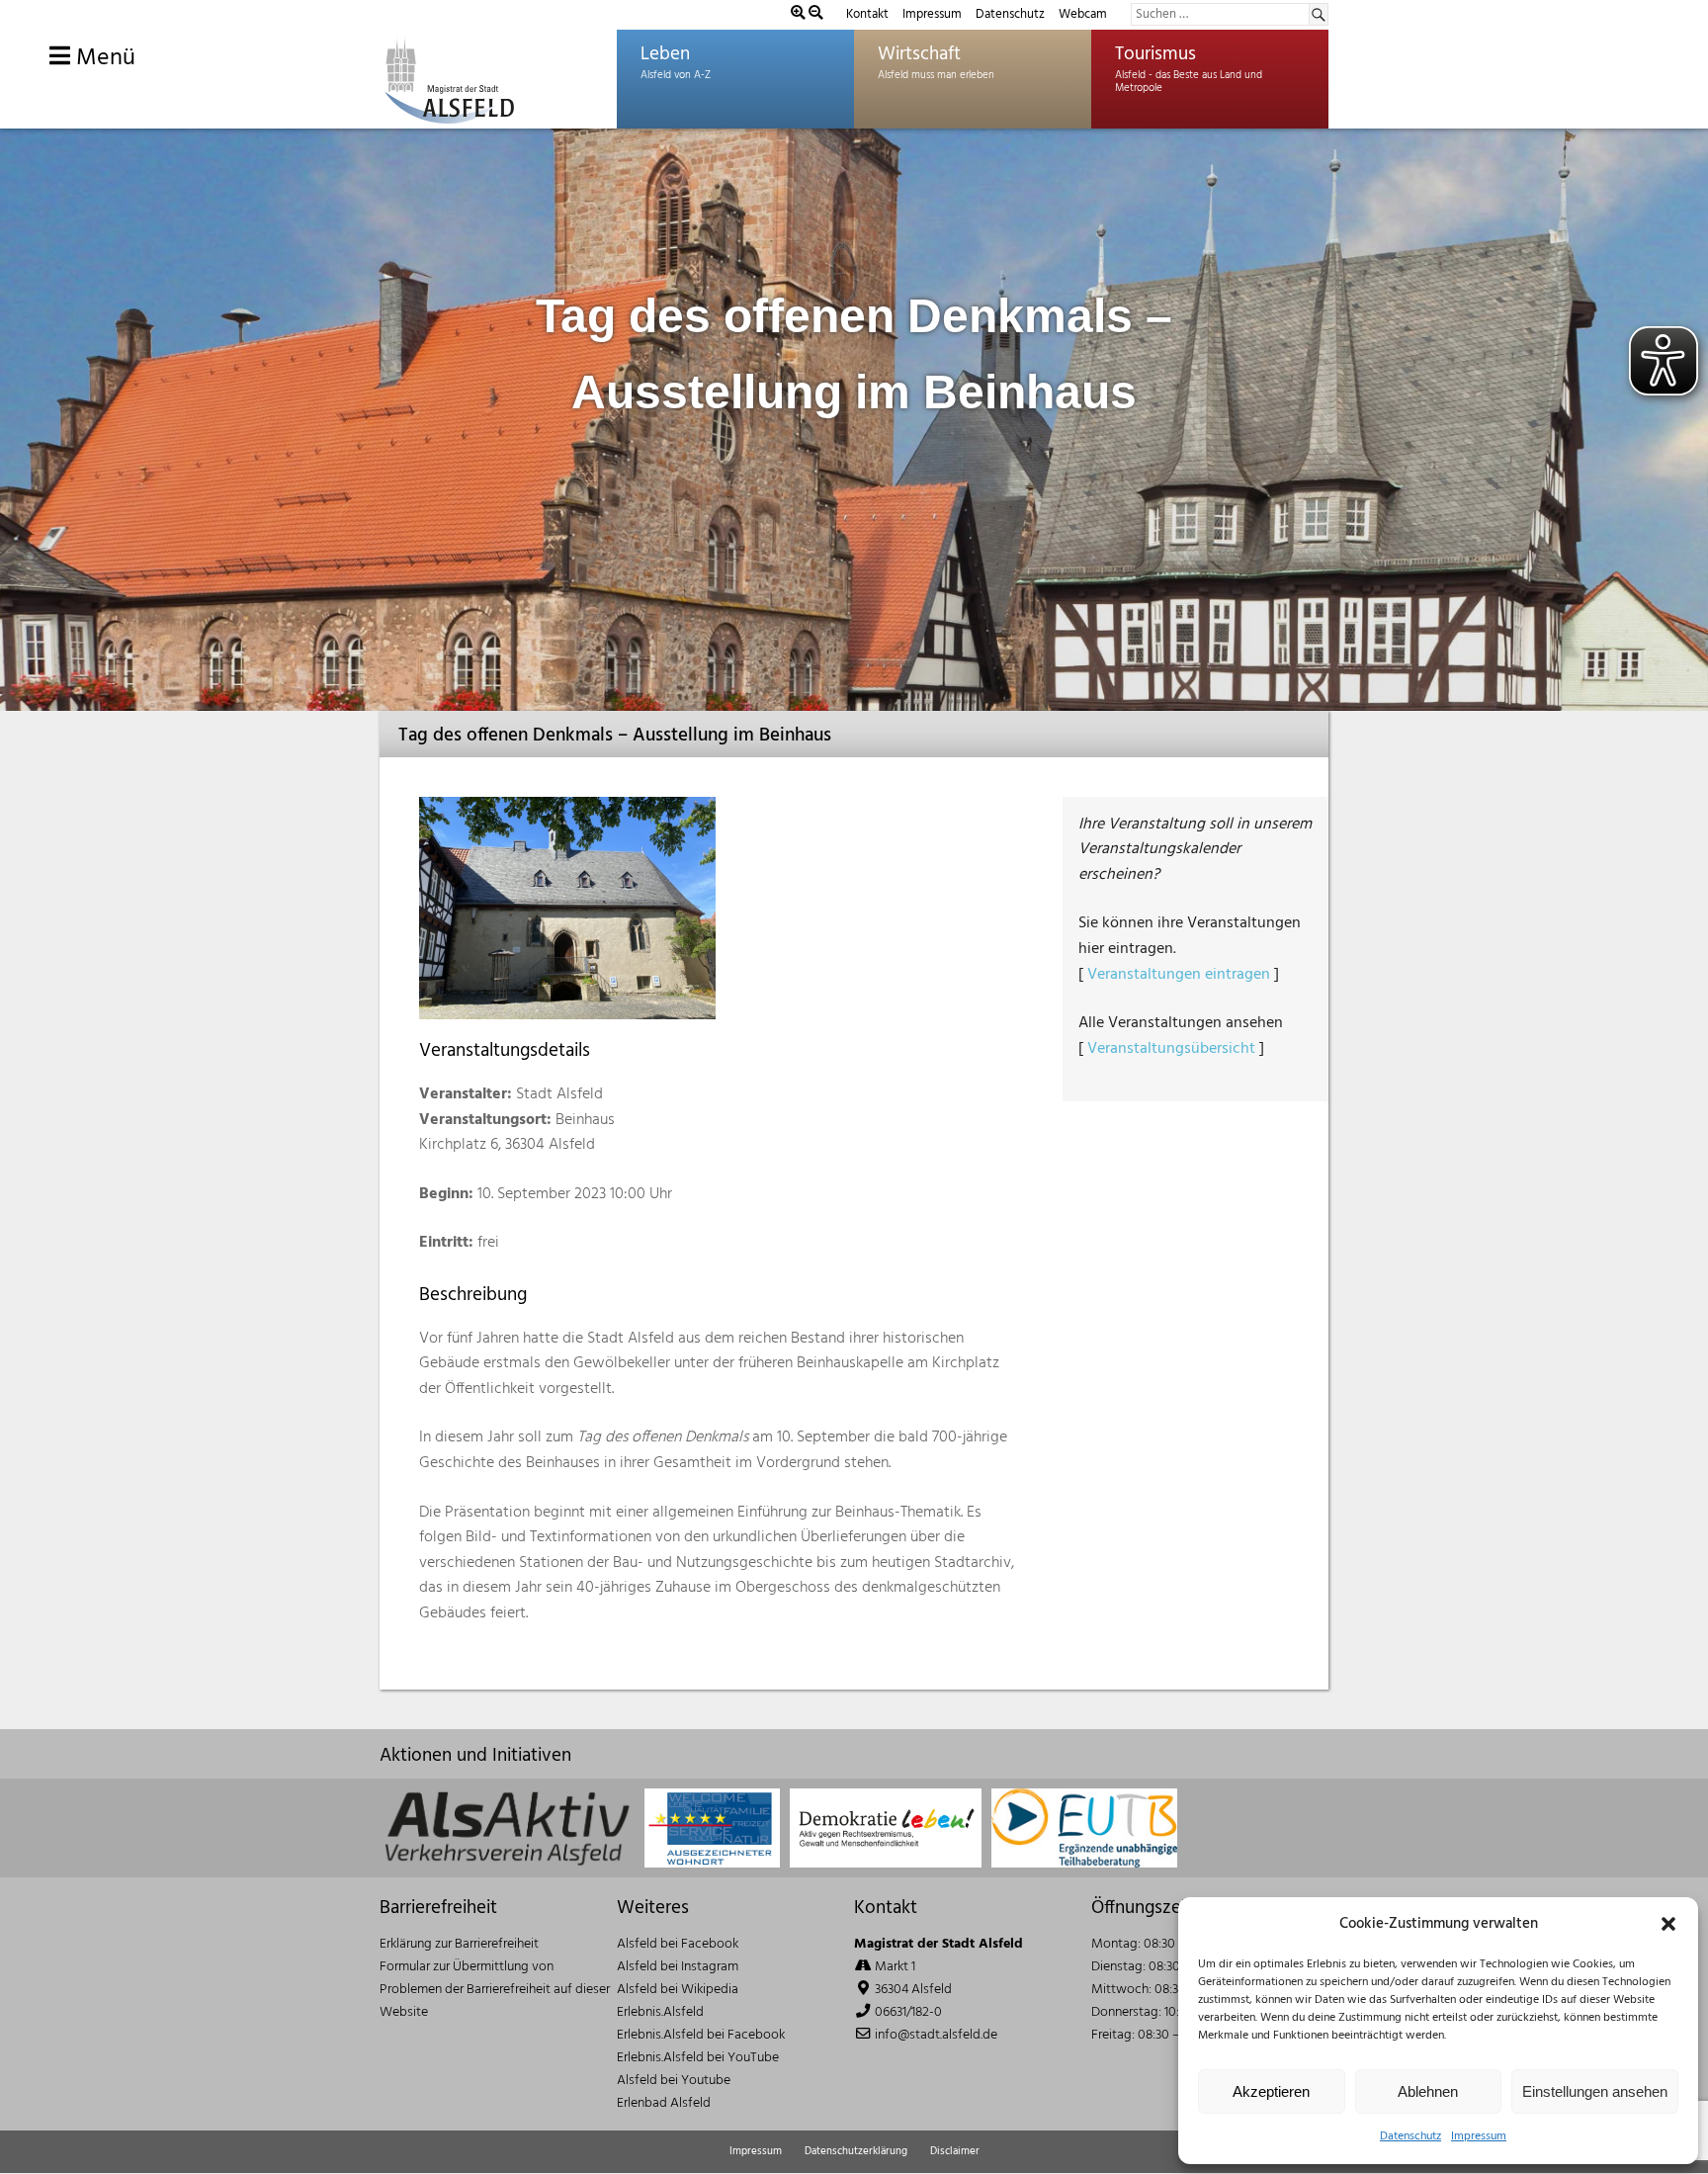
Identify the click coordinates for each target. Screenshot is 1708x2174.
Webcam (1083, 14)
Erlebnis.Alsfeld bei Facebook (701, 2035)
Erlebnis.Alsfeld (660, 2012)
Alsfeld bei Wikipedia (678, 1990)
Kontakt (867, 14)
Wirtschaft (919, 54)
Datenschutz (1410, 2136)
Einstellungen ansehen (1595, 2091)
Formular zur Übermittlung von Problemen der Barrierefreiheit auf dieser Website (495, 1990)
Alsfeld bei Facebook (678, 1944)
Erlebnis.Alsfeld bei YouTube (698, 2058)
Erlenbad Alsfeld (664, 2103)
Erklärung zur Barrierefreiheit (459, 1944)
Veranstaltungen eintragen (1179, 975)
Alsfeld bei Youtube (674, 2081)
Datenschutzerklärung (856, 2151)
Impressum (1479, 2136)
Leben (665, 54)
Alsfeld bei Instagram (678, 1967)
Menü (103, 58)
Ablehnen (1428, 2091)
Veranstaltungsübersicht (1171, 1049)
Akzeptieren (1271, 2091)
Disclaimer (955, 2151)
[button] (1668, 1924)
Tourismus (1155, 54)
